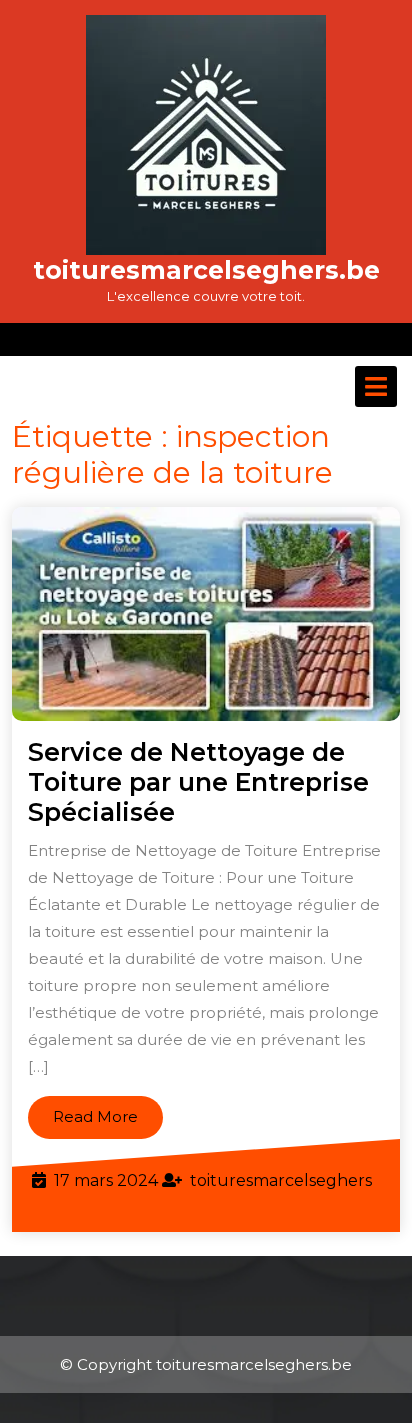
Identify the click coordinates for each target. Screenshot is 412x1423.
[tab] (376, 386)
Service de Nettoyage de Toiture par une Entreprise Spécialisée (198, 782)
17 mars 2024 (106, 1180)
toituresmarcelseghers (281, 1180)
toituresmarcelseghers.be (206, 270)
